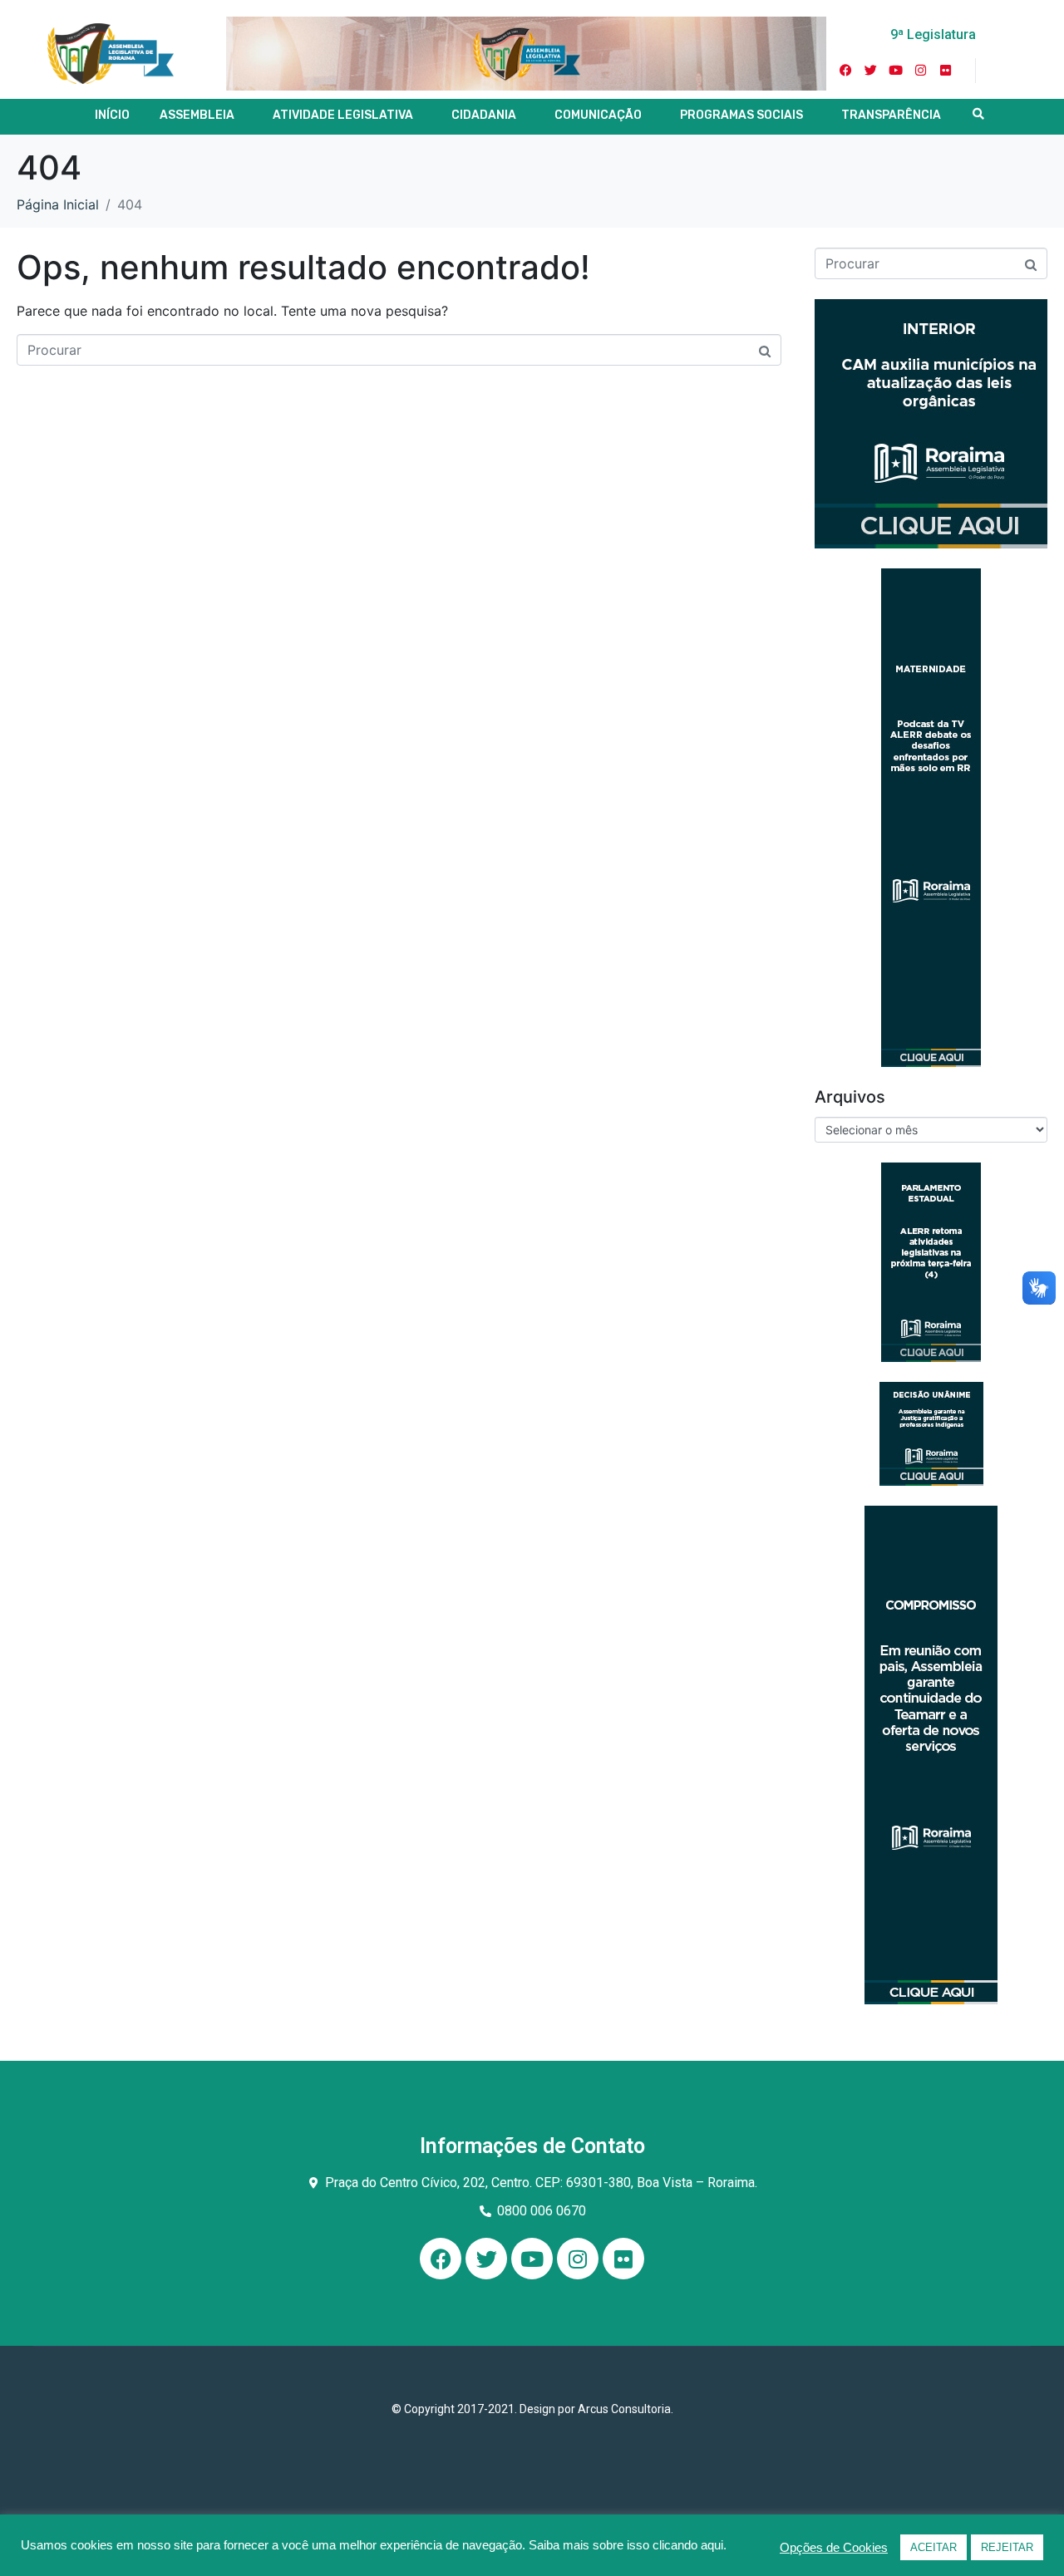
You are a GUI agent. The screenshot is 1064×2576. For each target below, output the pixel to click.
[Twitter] (871, 71)
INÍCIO (112, 115)
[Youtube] (896, 71)
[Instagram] (921, 71)
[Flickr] (946, 71)
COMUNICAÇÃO (598, 115)
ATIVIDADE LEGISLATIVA (343, 115)
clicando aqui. (690, 2545)
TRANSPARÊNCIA (891, 115)
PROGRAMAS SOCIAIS (741, 115)
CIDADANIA (484, 115)
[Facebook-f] (846, 71)
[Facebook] (441, 2259)
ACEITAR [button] (933, 2547)
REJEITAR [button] (1007, 2547)
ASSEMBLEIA (197, 115)
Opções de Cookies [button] (834, 2548)
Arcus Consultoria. (626, 2409)
